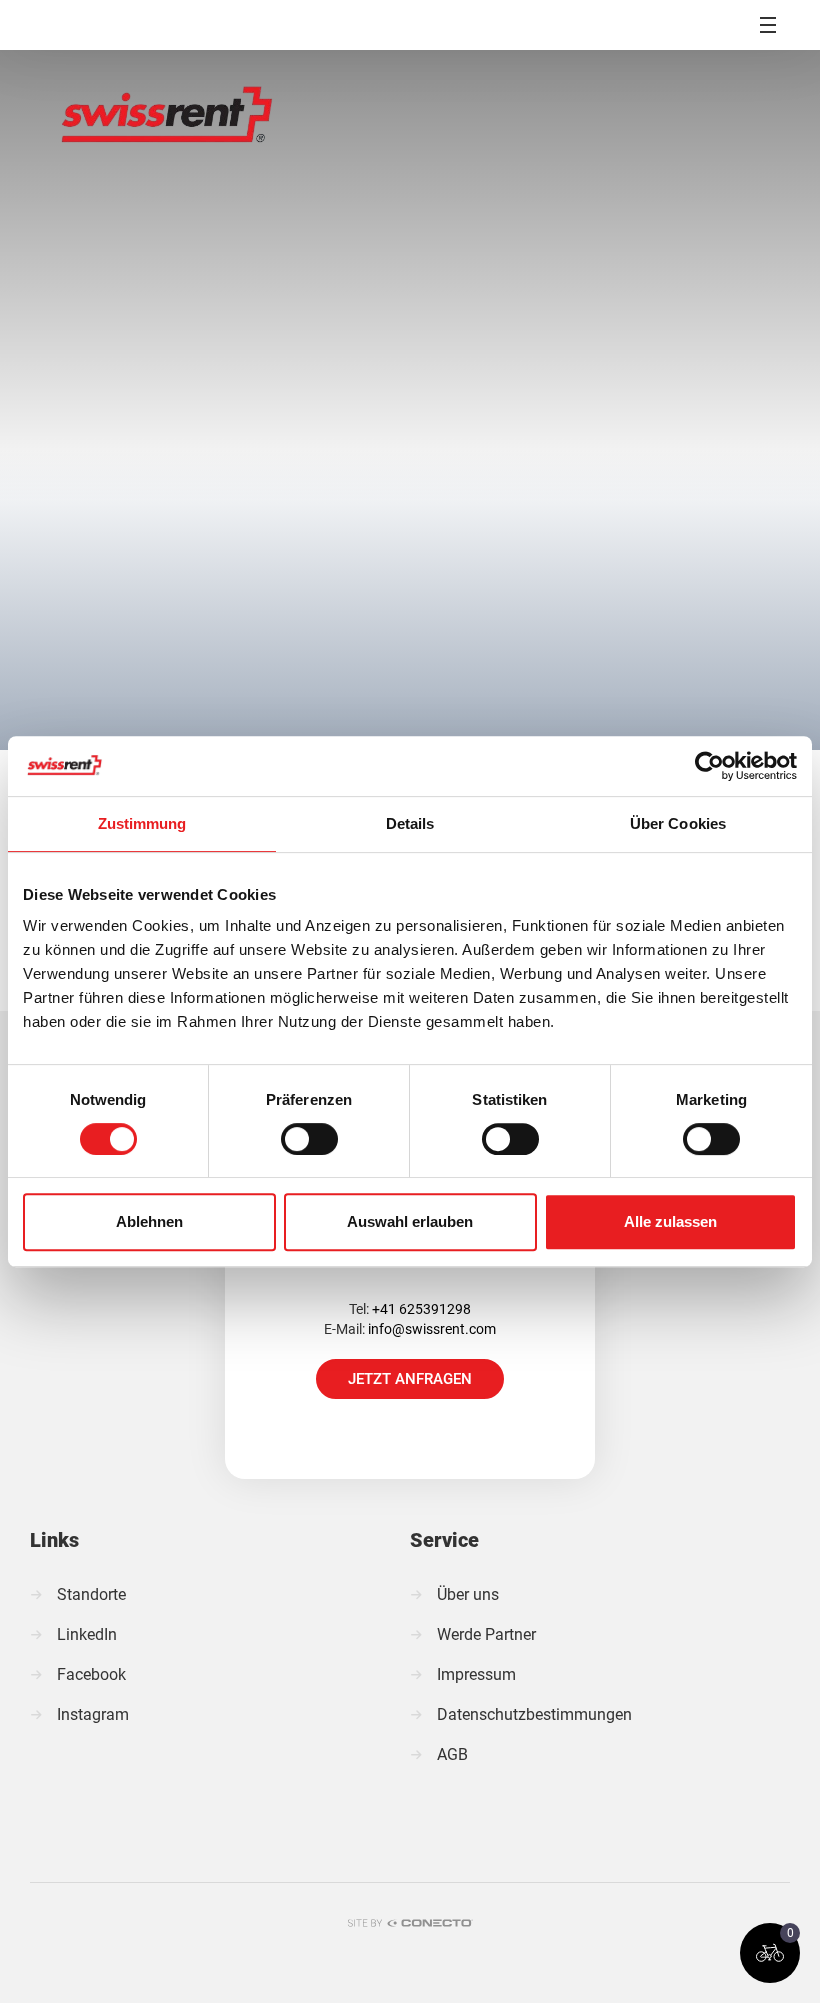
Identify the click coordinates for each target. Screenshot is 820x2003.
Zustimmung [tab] (142, 823)
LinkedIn (87, 1634)
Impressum (476, 1674)
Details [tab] (410, 823)
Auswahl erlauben (410, 1221)
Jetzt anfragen (410, 1379)
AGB (452, 1754)
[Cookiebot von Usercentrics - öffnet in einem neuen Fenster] (709, 766)
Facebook (91, 1674)
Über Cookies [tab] (678, 823)
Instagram (93, 1714)
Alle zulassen (670, 1221)
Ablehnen (149, 1221)
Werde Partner (486, 1634)
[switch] (309, 1139)
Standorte (91, 1594)
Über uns (468, 1594)
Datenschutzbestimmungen (534, 1714)
